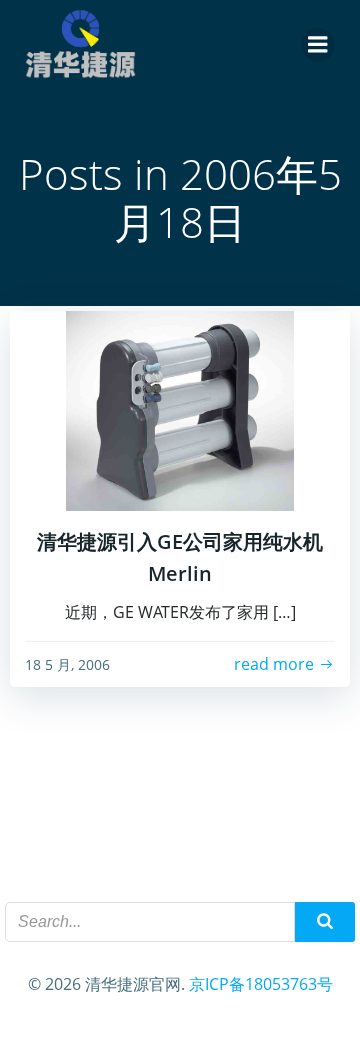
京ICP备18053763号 (261, 984)
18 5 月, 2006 (67, 664)
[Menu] (318, 45)
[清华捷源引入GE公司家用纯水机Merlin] (180, 409)
